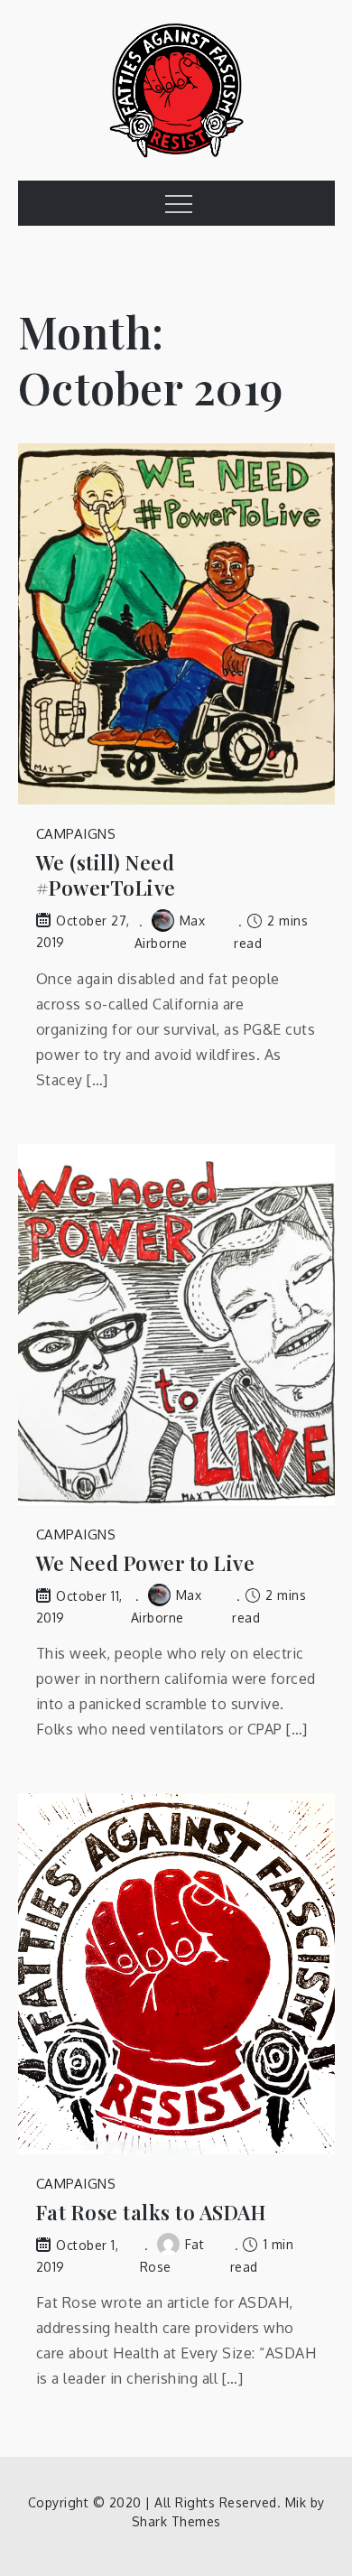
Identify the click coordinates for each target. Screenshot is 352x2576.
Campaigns (76, 834)
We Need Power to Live (146, 1563)
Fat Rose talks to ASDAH (152, 2213)
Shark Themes (176, 2521)
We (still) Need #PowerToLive (106, 875)
